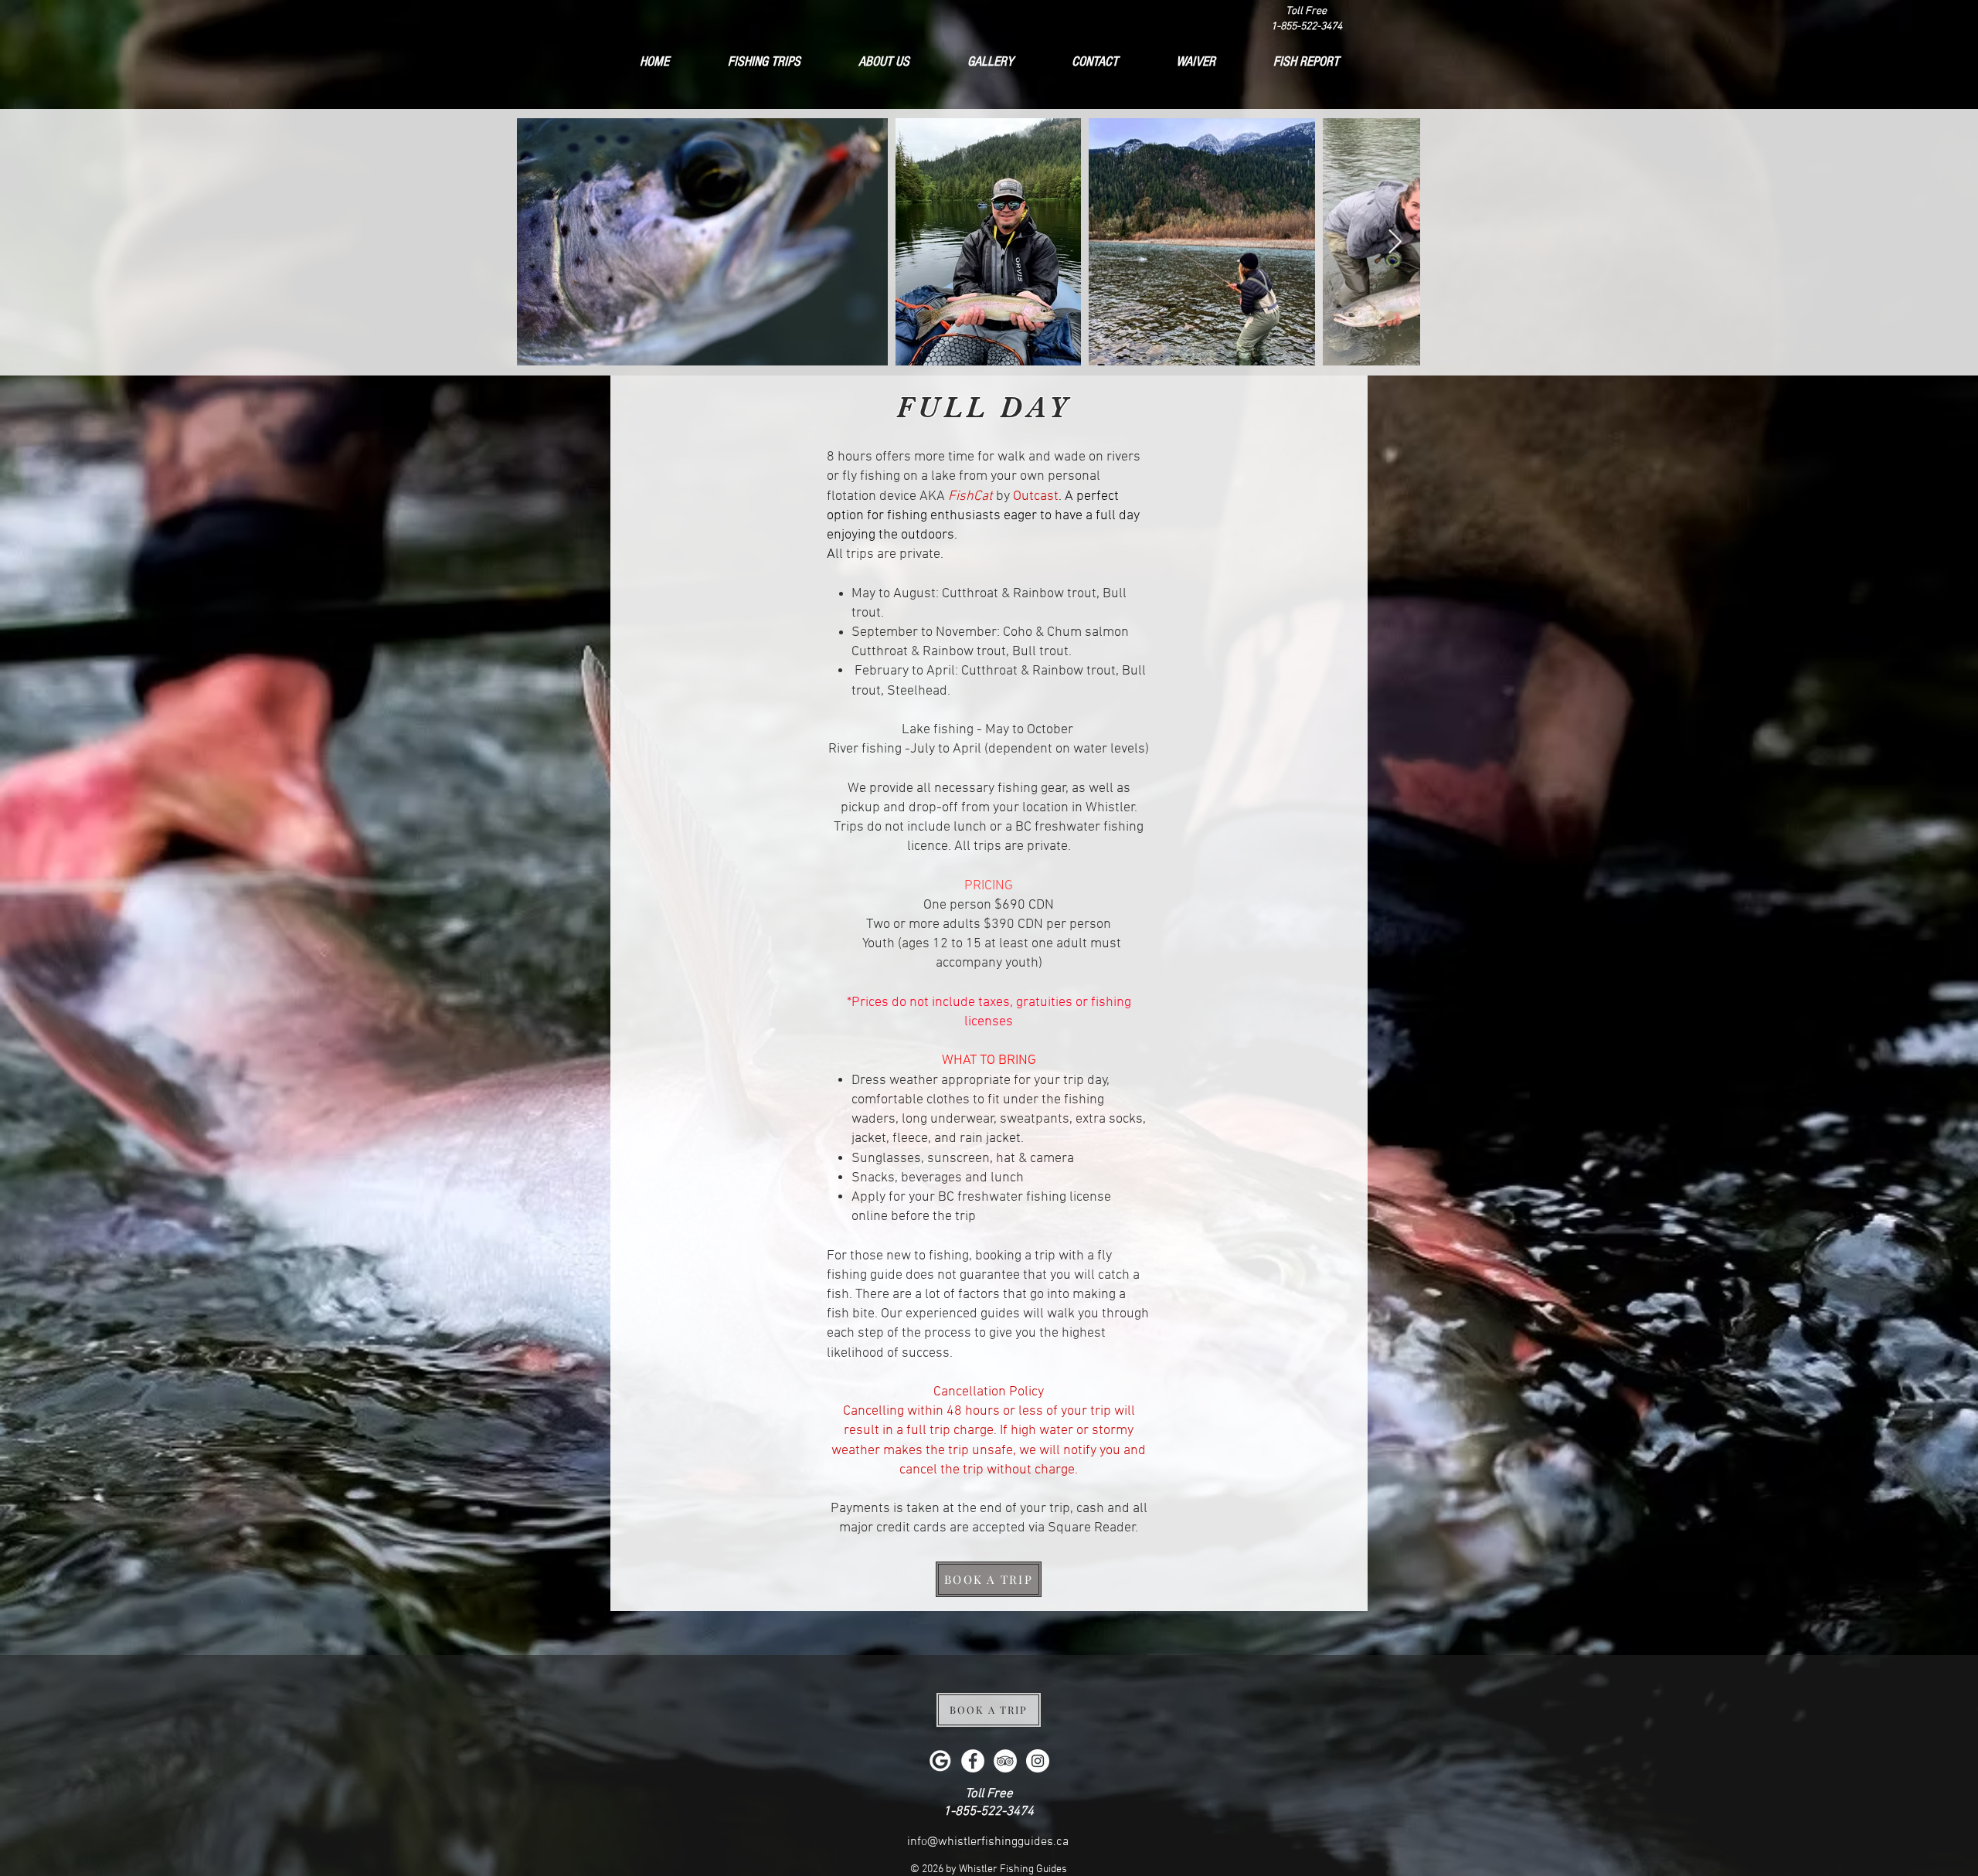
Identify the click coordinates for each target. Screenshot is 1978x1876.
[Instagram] (1038, 1761)
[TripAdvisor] (1005, 1761)
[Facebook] (973, 1761)
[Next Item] (1395, 242)
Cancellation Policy (989, 1392)
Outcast (1036, 496)
